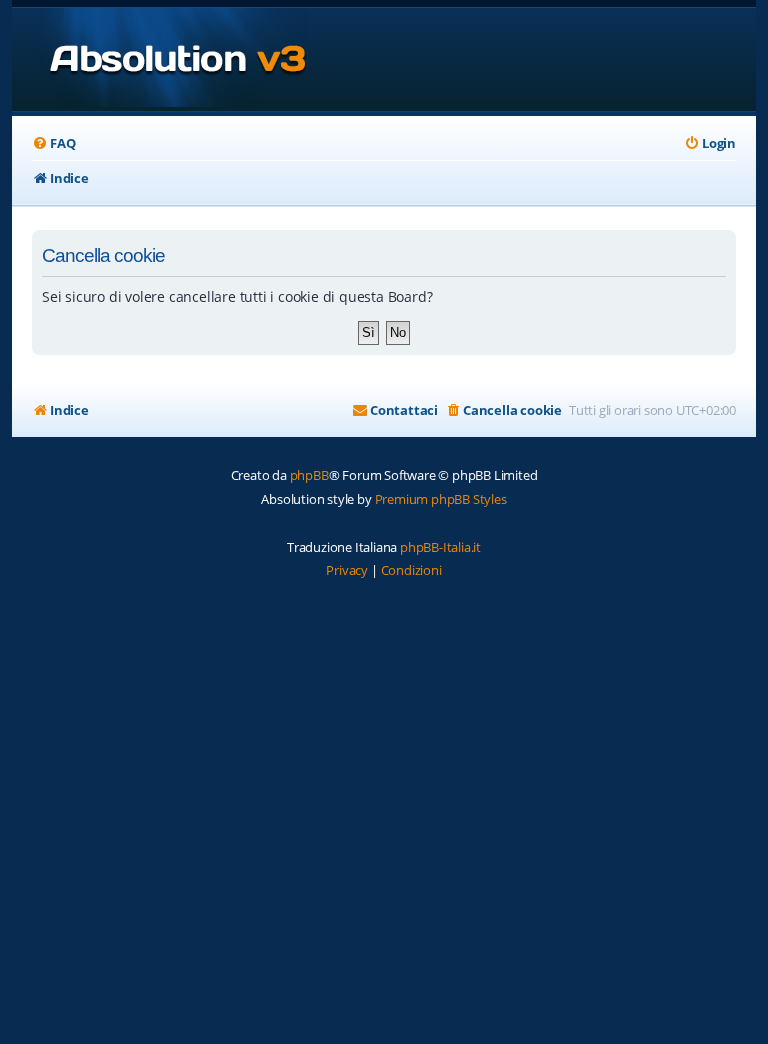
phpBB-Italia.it (440, 547)
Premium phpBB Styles (441, 499)
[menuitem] (53, 143)
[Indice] (160, 59)
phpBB (309, 475)
